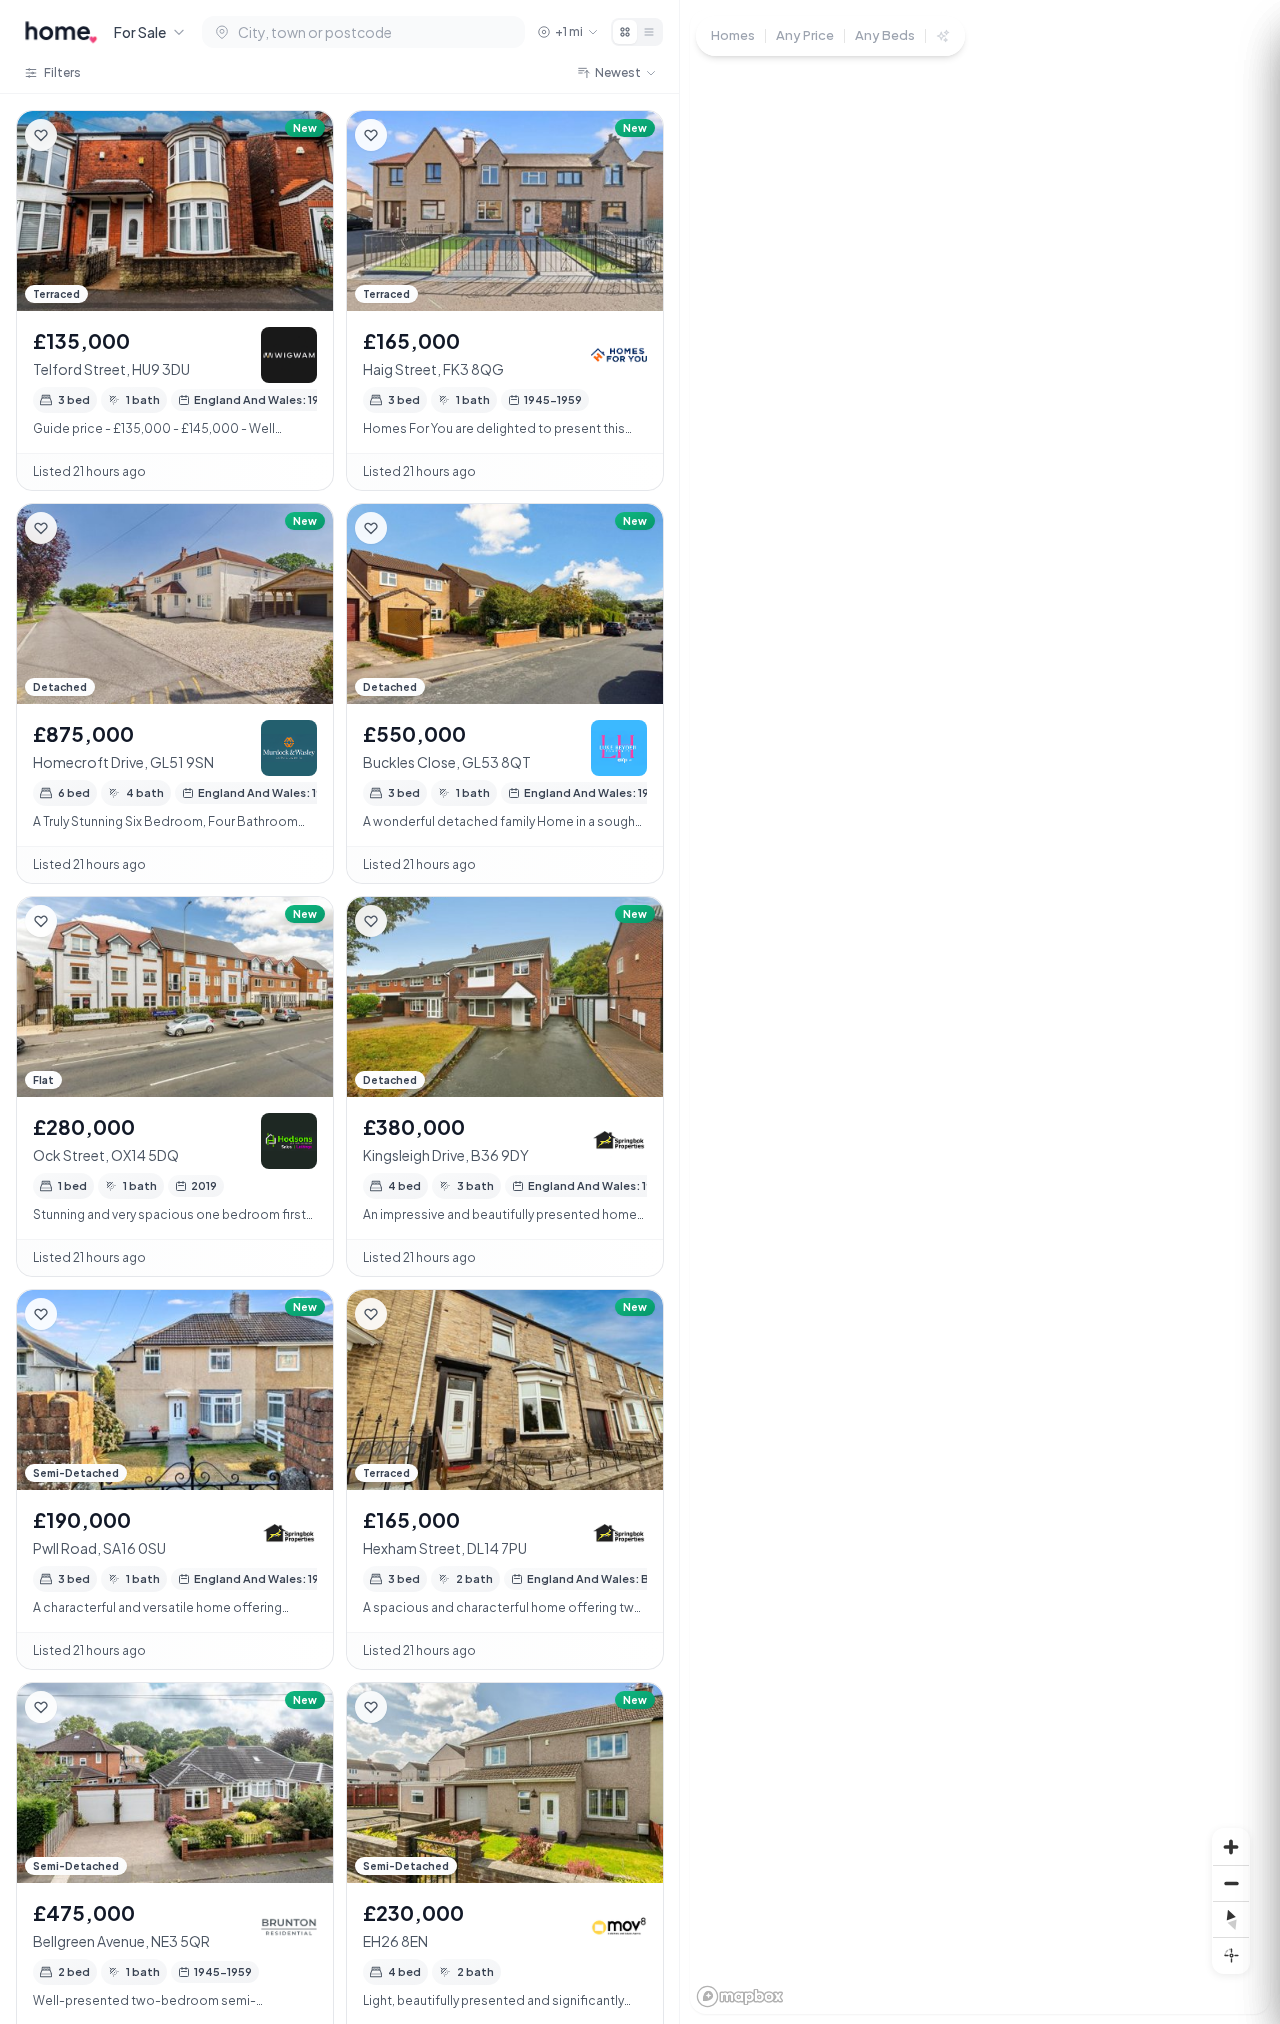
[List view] (649, 32)
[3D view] (1231, 1955)
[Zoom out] (1231, 1883)
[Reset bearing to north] (1231, 1919)
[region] (980, 1012)
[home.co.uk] (61, 32)
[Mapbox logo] (740, 1996)
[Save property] (41, 135)
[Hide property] (81, 135)
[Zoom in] (1231, 1847)
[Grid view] (625, 32)
